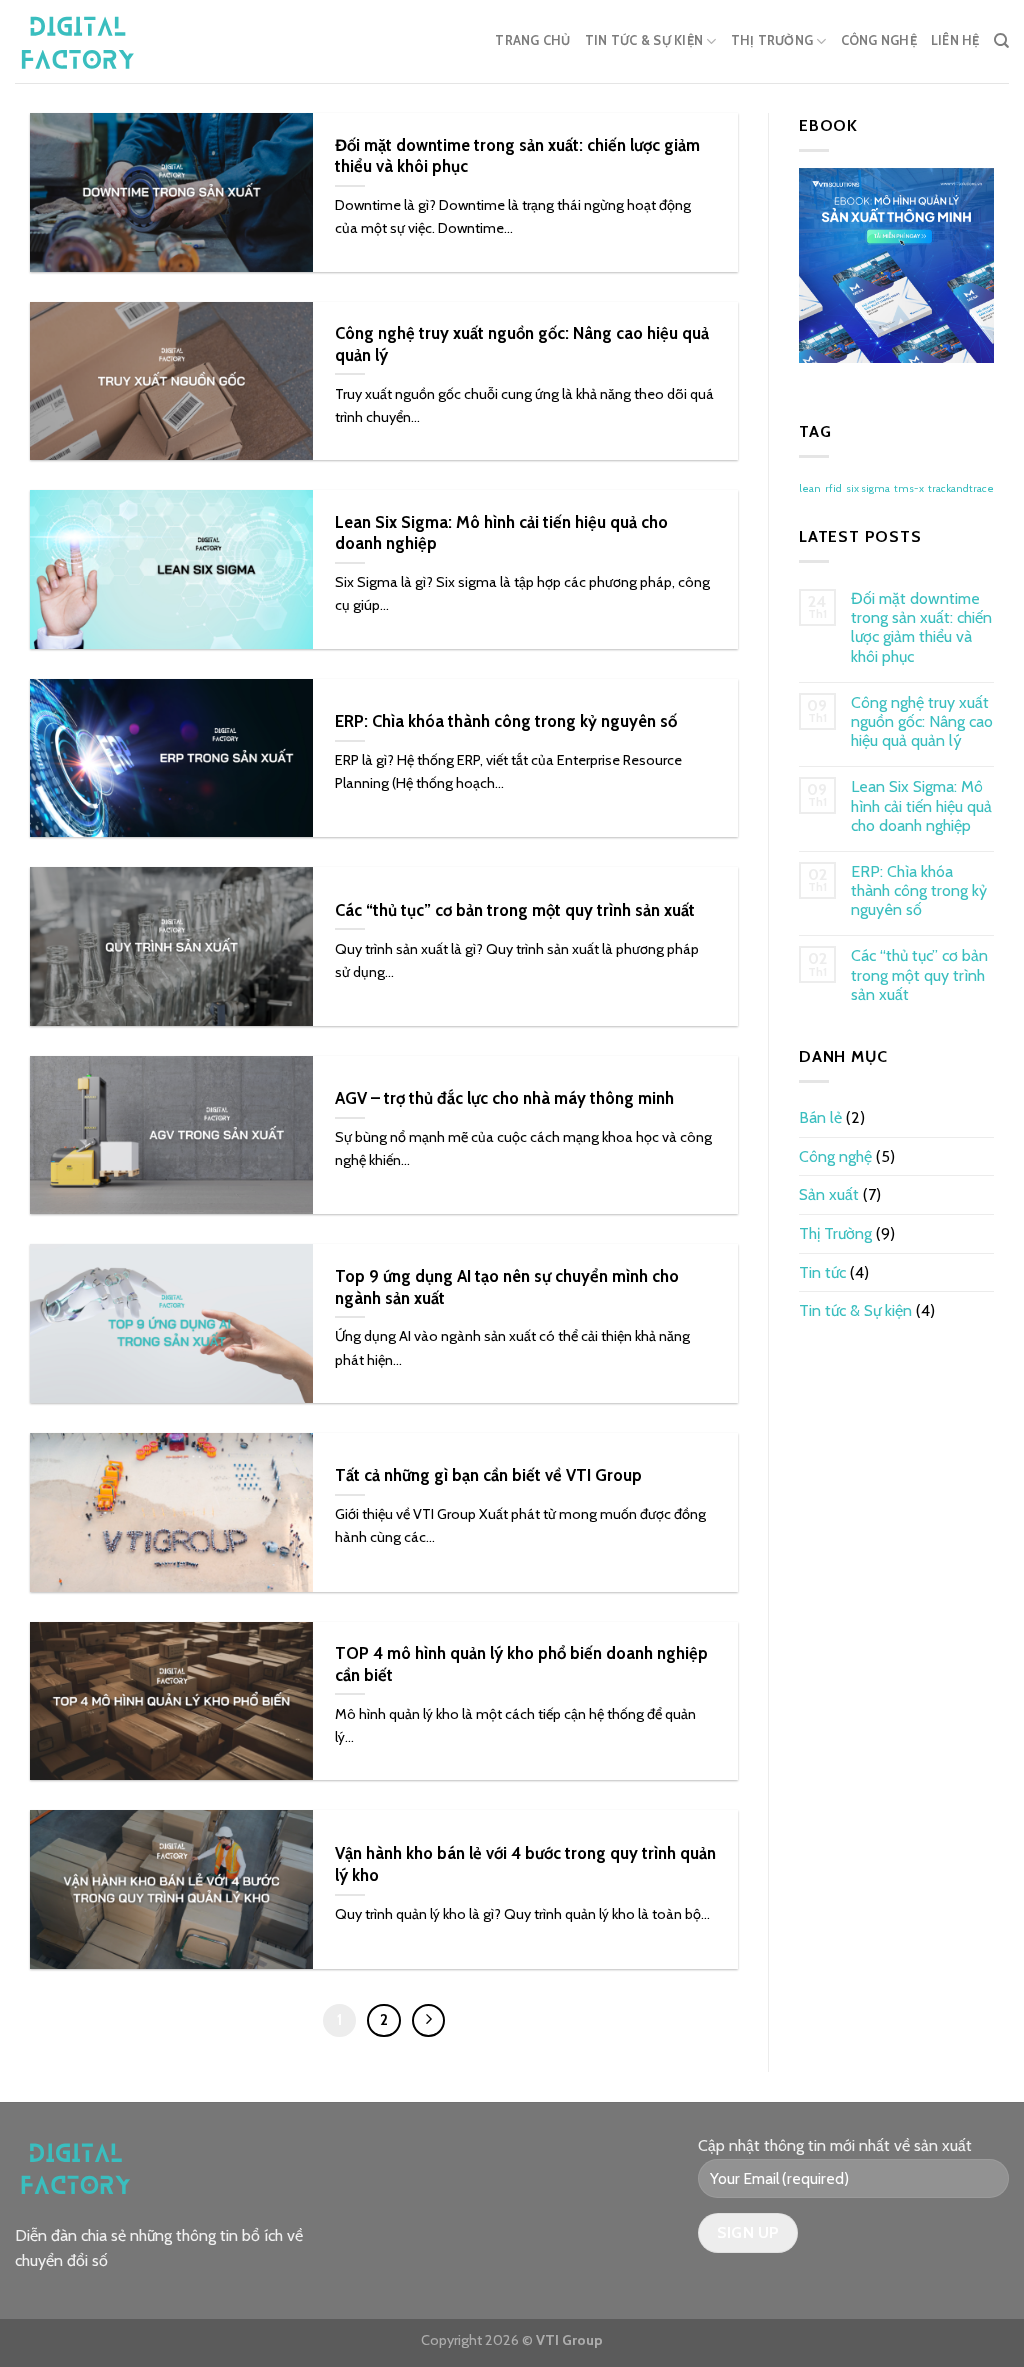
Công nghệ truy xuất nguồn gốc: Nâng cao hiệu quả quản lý (922, 721)
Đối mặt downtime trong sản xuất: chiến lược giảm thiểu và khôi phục (921, 627)
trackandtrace (961, 488)
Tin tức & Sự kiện (644, 40)
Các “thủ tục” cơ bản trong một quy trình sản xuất (919, 974)
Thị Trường (772, 40)
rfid (833, 488)
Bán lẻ (820, 1117)
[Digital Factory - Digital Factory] (94, 41)
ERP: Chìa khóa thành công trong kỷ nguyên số (919, 890)
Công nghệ (879, 40)
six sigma (868, 488)
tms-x (909, 488)
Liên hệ (955, 40)
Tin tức (822, 1272)
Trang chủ (532, 40)
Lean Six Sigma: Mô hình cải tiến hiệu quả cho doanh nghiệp (921, 805)
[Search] (1001, 41)
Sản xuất (829, 1194)
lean (810, 488)
